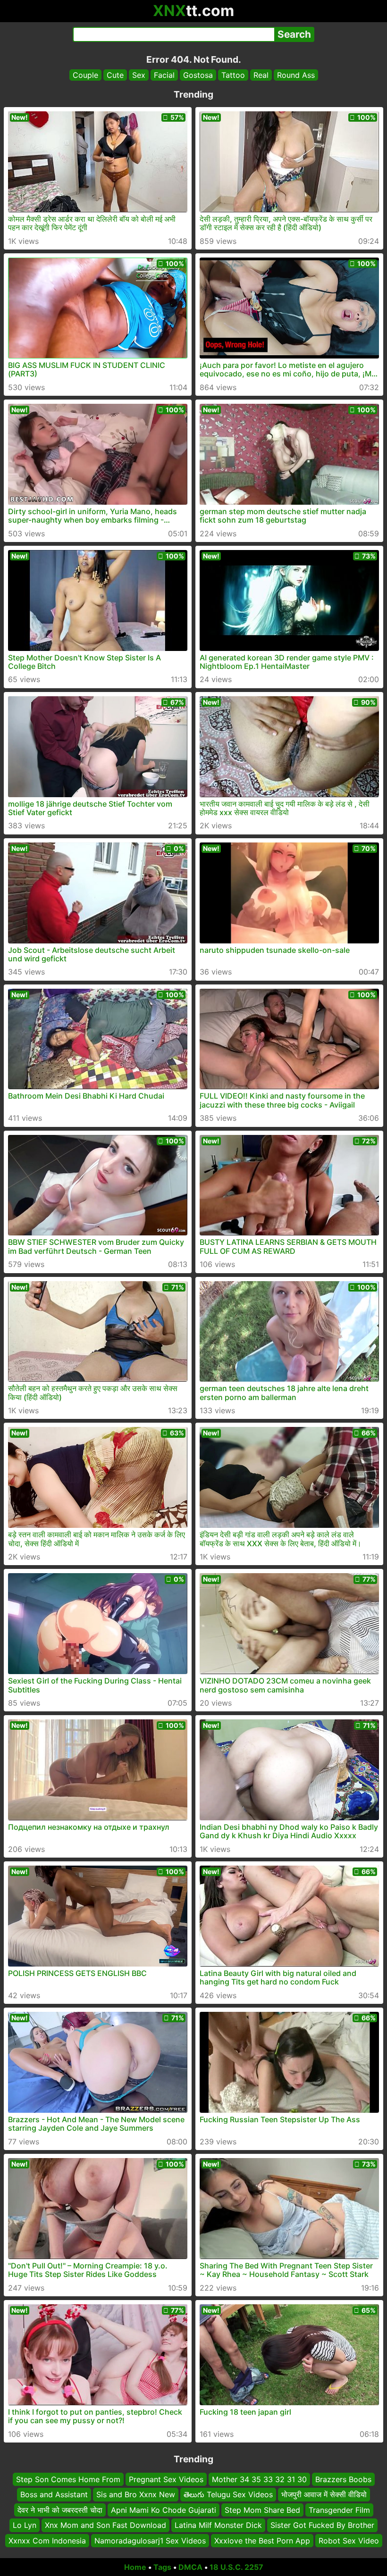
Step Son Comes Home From (68, 2479)
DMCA (190, 2567)
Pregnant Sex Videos (166, 2479)
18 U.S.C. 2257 (236, 2567)
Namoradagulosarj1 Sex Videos (150, 2541)
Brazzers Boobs (343, 2479)
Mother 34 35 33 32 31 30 (259, 2479)
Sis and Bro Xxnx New (136, 2495)
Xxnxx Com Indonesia (47, 2541)
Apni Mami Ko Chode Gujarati (164, 2510)
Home (135, 2567)
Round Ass (296, 75)
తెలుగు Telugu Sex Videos (228, 2495)
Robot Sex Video (349, 2541)
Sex (139, 75)
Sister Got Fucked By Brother (322, 2525)
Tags (162, 2567)
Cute (115, 75)
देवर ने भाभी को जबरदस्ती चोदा (60, 2510)
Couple (85, 75)
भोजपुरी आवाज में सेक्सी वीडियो (324, 2495)
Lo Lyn (25, 2525)
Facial (164, 75)
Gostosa (198, 75)
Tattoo (233, 75)
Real (261, 75)
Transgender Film (339, 2510)
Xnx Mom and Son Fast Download (105, 2525)
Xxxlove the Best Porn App (262, 2541)
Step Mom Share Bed (262, 2510)
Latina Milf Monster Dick (218, 2525)
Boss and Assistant (54, 2495)
